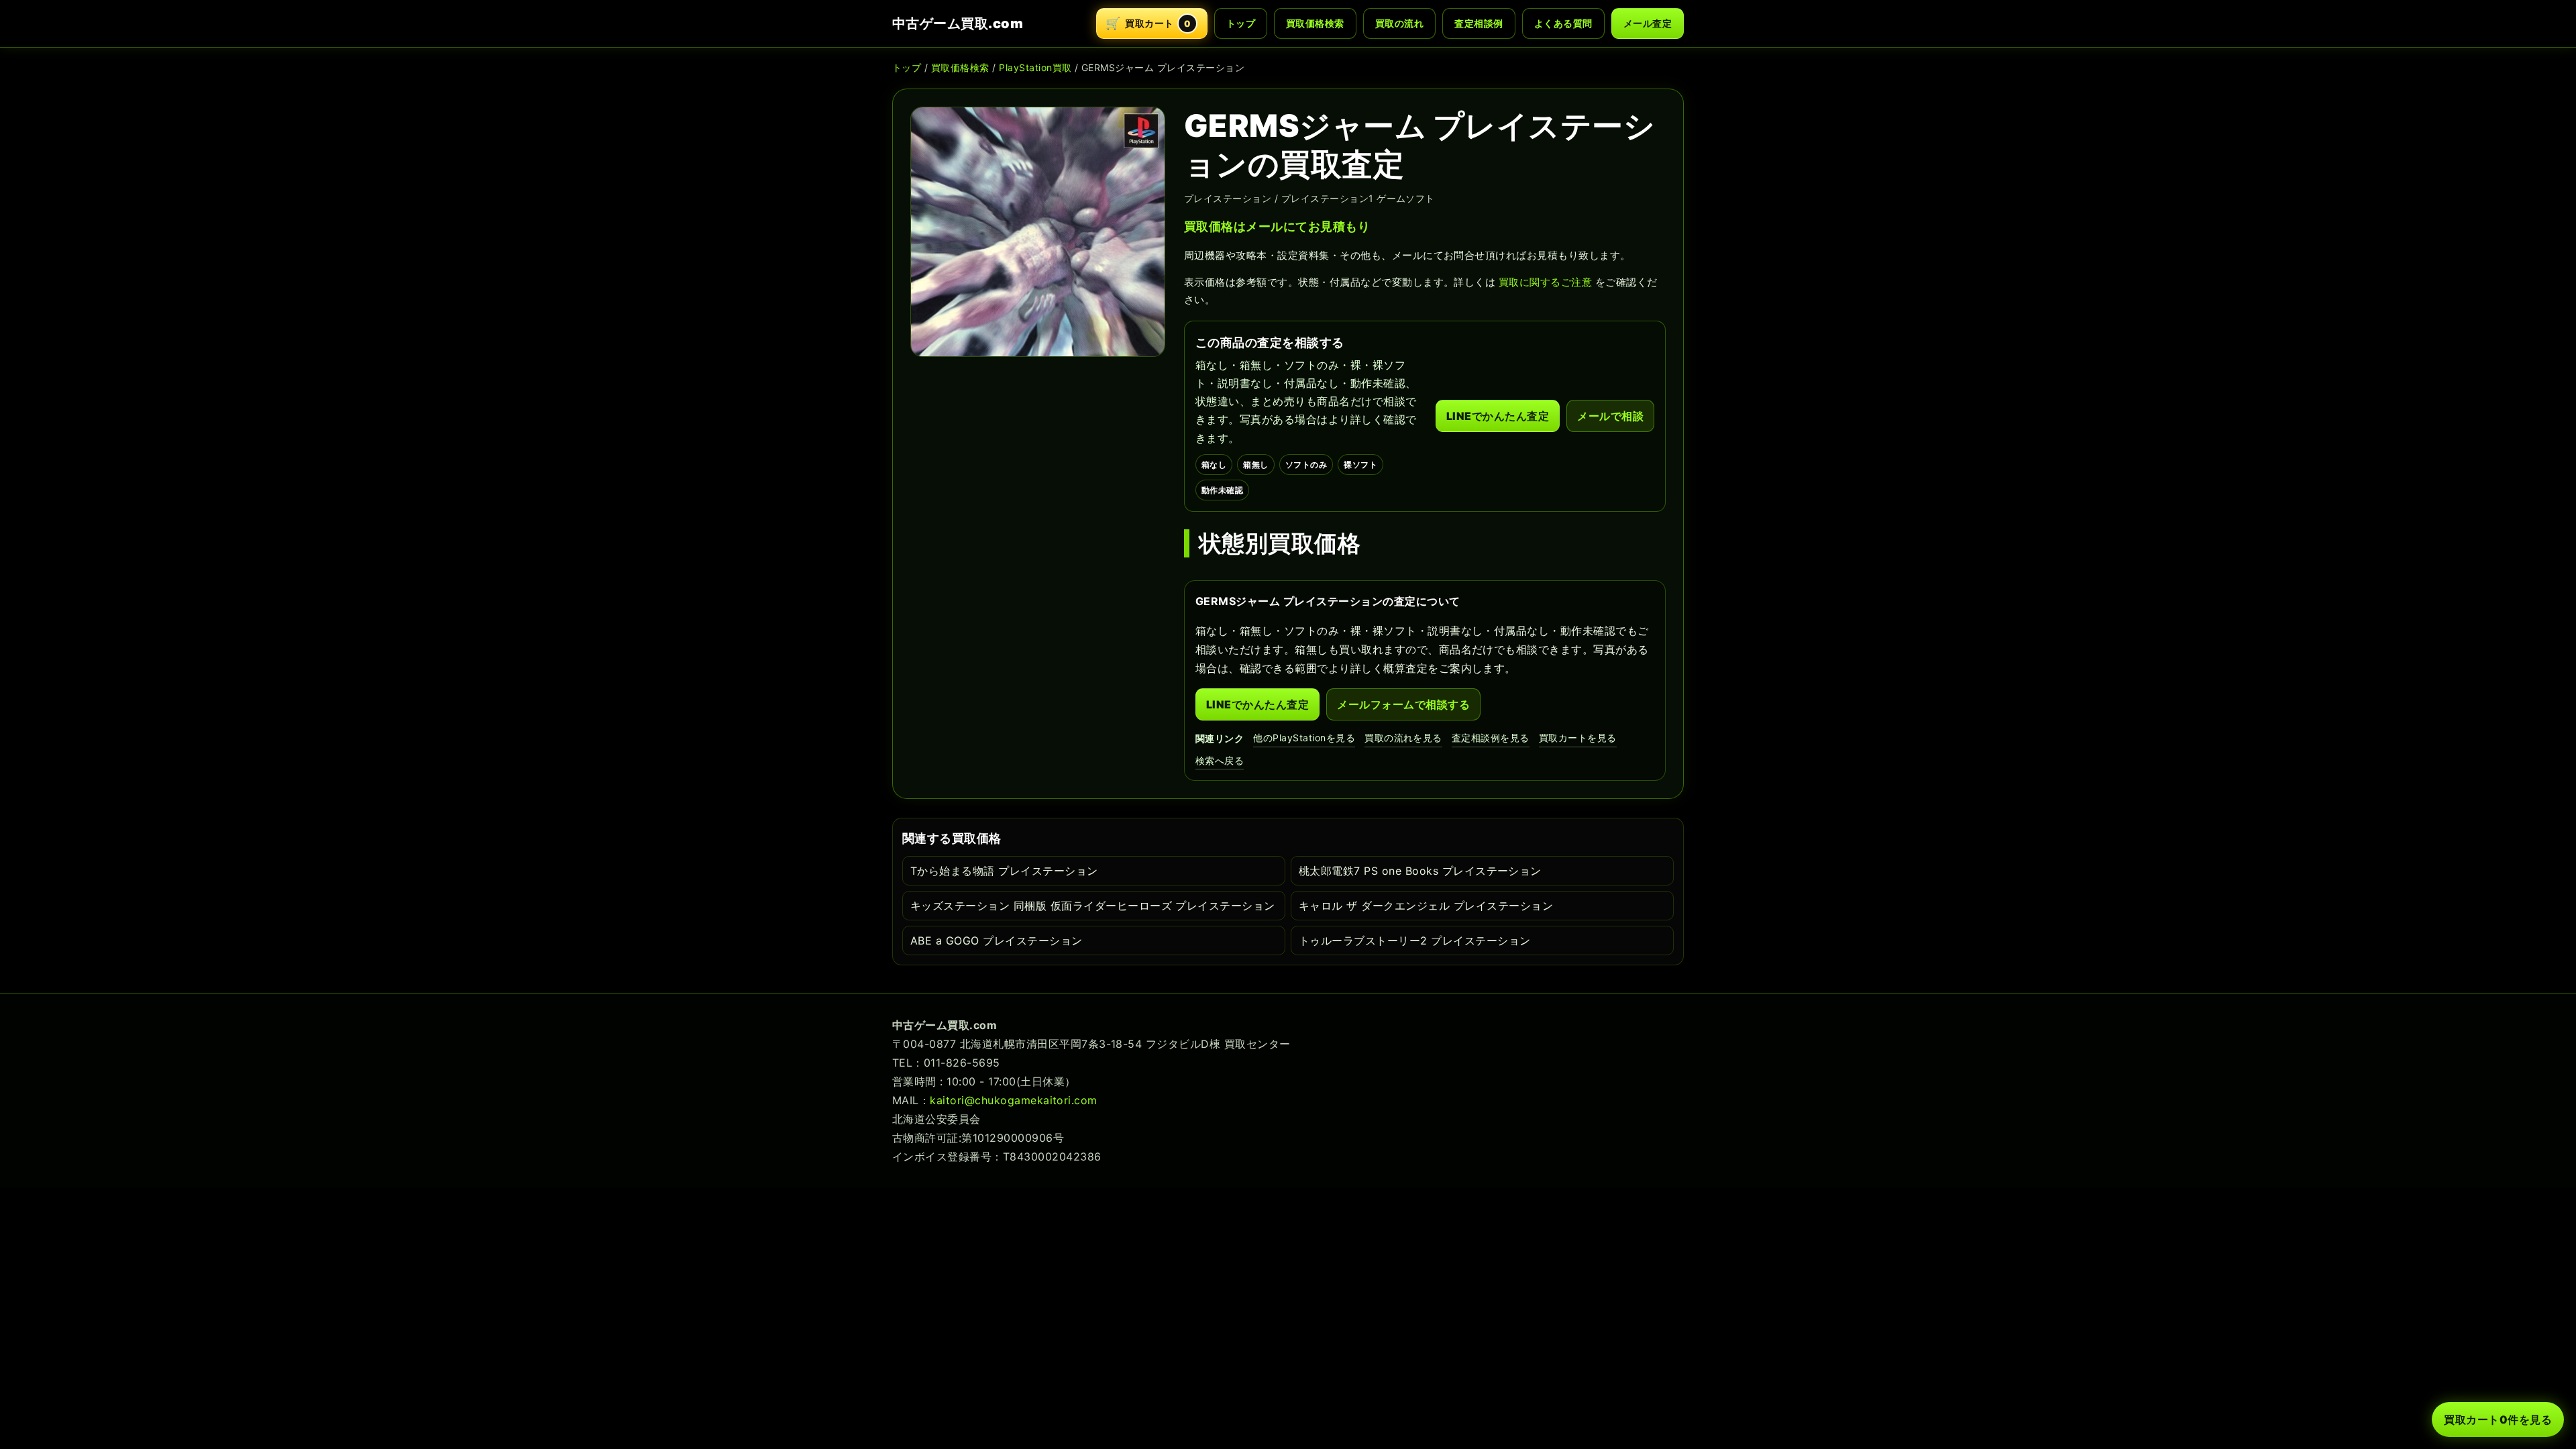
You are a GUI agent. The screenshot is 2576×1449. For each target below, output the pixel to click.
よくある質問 (1563, 23)
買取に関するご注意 (1545, 282)
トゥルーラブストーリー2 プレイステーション (1415, 941)
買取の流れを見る (1403, 738)
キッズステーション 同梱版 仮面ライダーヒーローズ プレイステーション (1093, 906)
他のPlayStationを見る (1304, 738)
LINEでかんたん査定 (1498, 416)
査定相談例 (1479, 23)
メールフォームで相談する (1403, 704)
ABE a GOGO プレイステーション (997, 941)
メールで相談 (1610, 416)
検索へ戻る (1220, 760)
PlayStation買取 (1035, 67)
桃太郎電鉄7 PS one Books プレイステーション (1420, 871)
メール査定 (1648, 23)
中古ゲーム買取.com (958, 23)
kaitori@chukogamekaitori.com (1013, 1100)
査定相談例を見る (1491, 738)
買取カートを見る (1578, 738)
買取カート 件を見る (2498, 1419)
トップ (1241, 23)
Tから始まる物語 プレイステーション (1004, 871)
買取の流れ (1399, 23)
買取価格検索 (1315, 23)
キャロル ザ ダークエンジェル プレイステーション (1426, 906)
